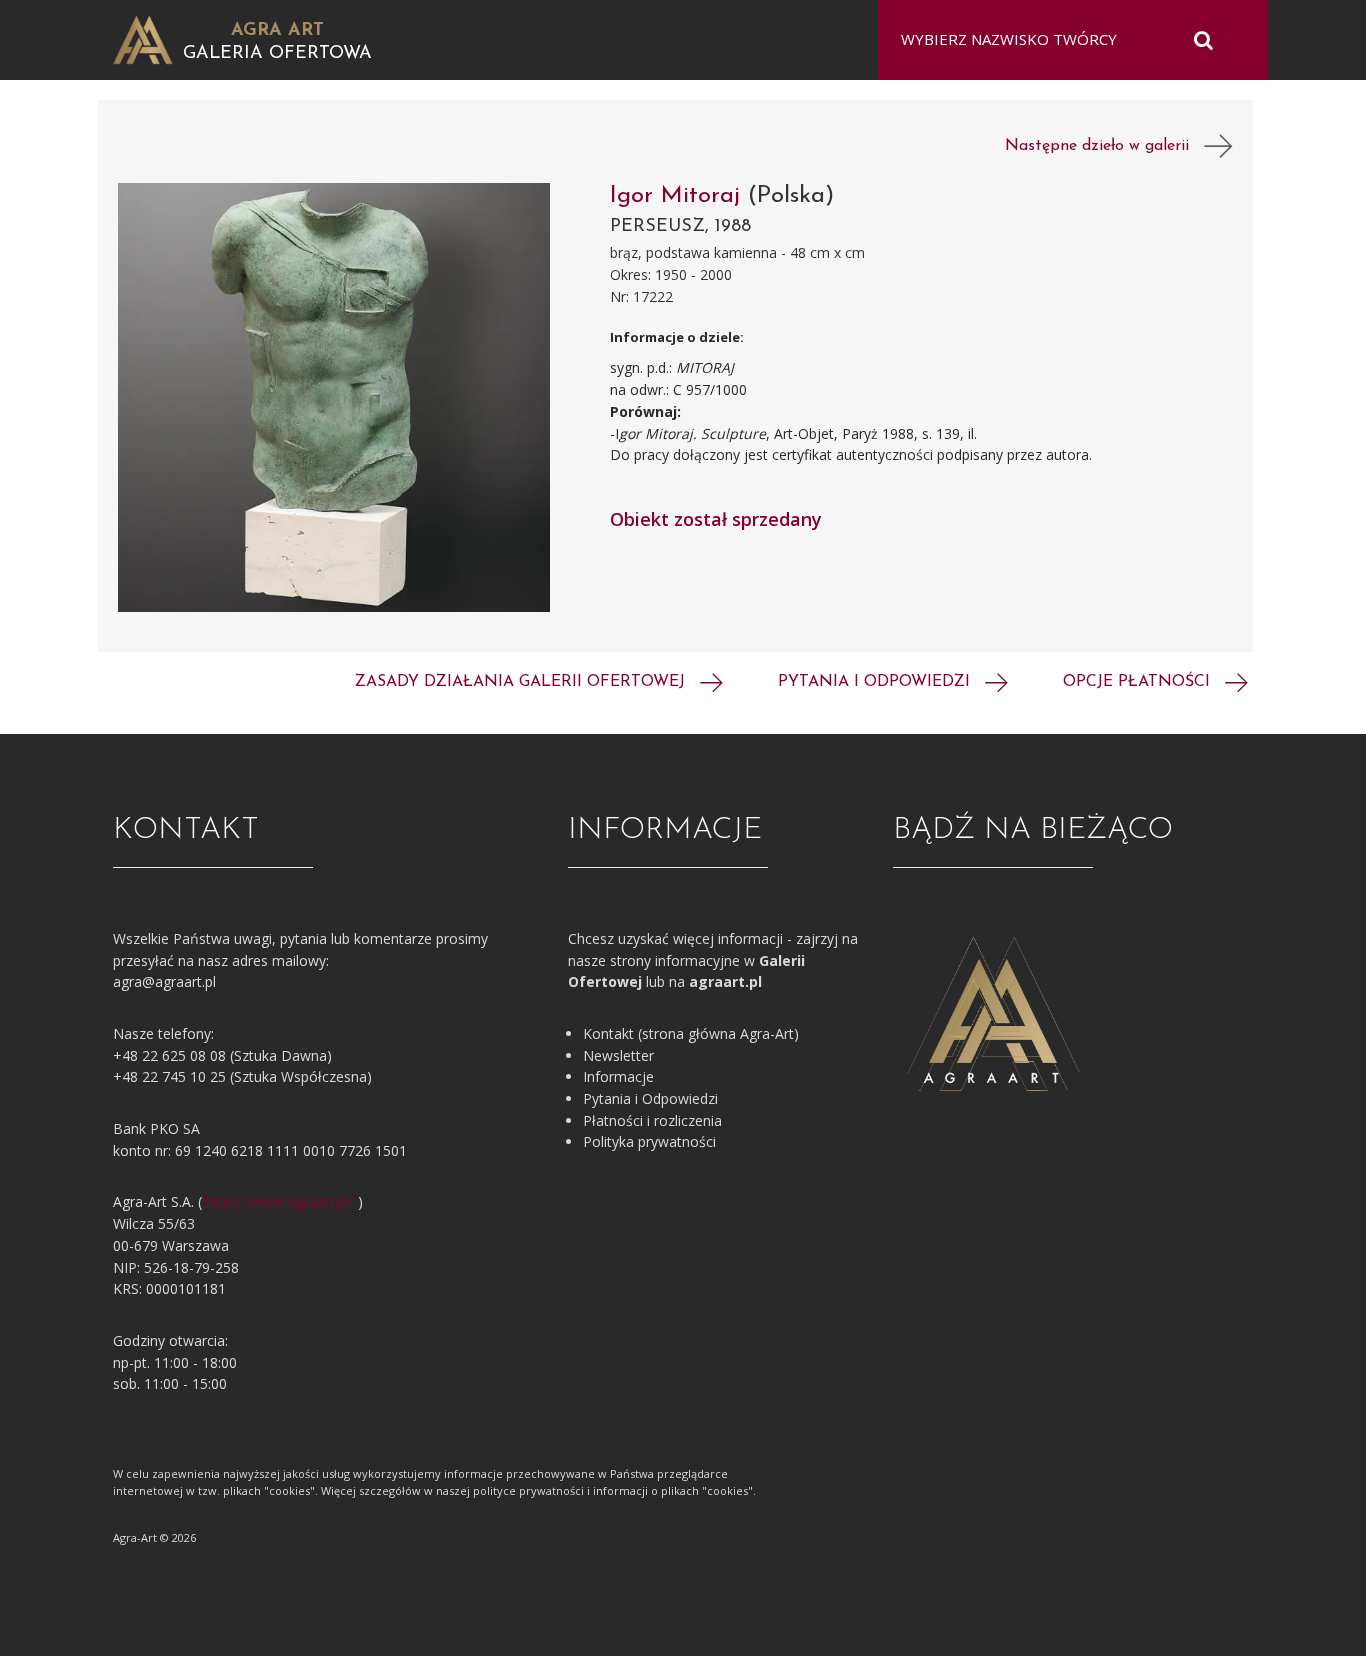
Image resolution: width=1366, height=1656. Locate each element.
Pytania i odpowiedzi (876, 682)
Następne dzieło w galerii (1104, 146)
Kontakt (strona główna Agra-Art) (691, 1033)
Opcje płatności (1139, 682)
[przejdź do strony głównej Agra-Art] (143, 38)
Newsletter (618, 1055)
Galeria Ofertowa (277, 54)
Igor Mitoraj (679, 196)
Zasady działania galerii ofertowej (522, 682)
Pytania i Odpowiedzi (650, 1098)
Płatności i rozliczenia (652, 1120)
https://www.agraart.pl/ (280, 1201)
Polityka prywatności (649, 1141)
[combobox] (1060, 40)
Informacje (618, 1076)
